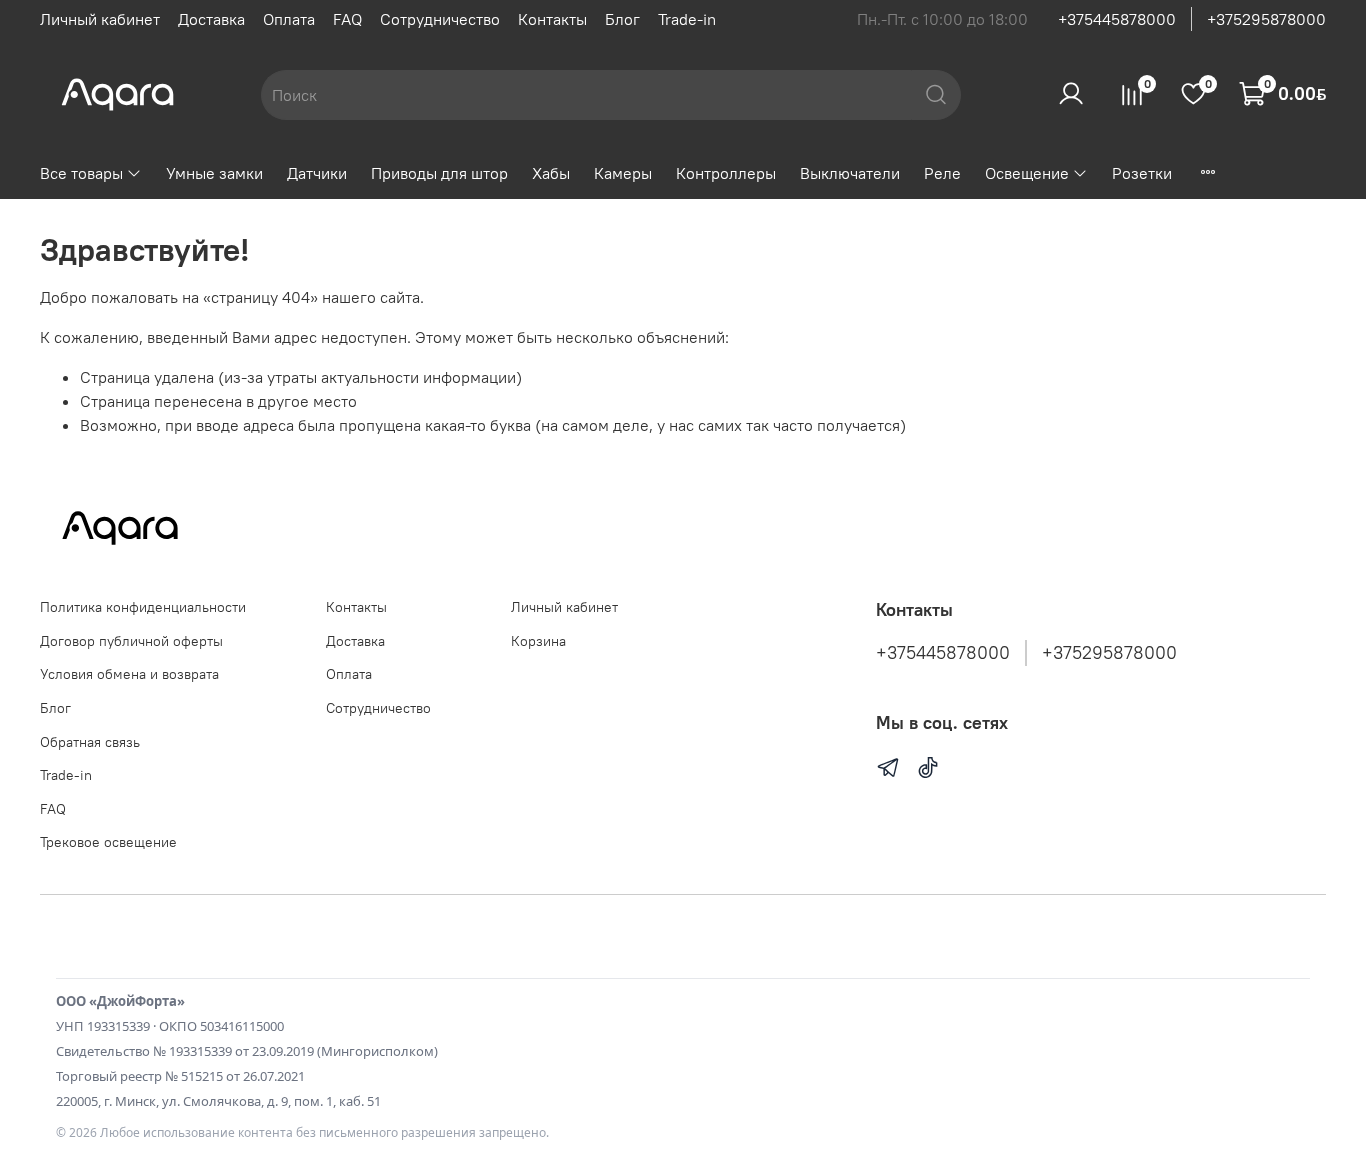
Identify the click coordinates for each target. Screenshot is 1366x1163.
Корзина (538, 641)
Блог (622, 19)
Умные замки (214, 173)
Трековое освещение (108, 842)
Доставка (211, 19)
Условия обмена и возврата (129, 674)
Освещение (1027, 173)
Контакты (552, 19)
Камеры (623, 173)
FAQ (347, 19)
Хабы (551, 173)
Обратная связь (90, 742)
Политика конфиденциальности (143, 607)
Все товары (81, 173)
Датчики (317, 173)
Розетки (1142, 173)
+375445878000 (1117, 19)
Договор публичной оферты (131, 641)
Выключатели (850, 173)
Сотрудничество (440, 19)
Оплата (289, 19)
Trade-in (687, 19)
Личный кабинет (100, 19)
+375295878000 (1266, 19)
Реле (942, 173)
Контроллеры (726, 173)
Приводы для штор (439, 173)
